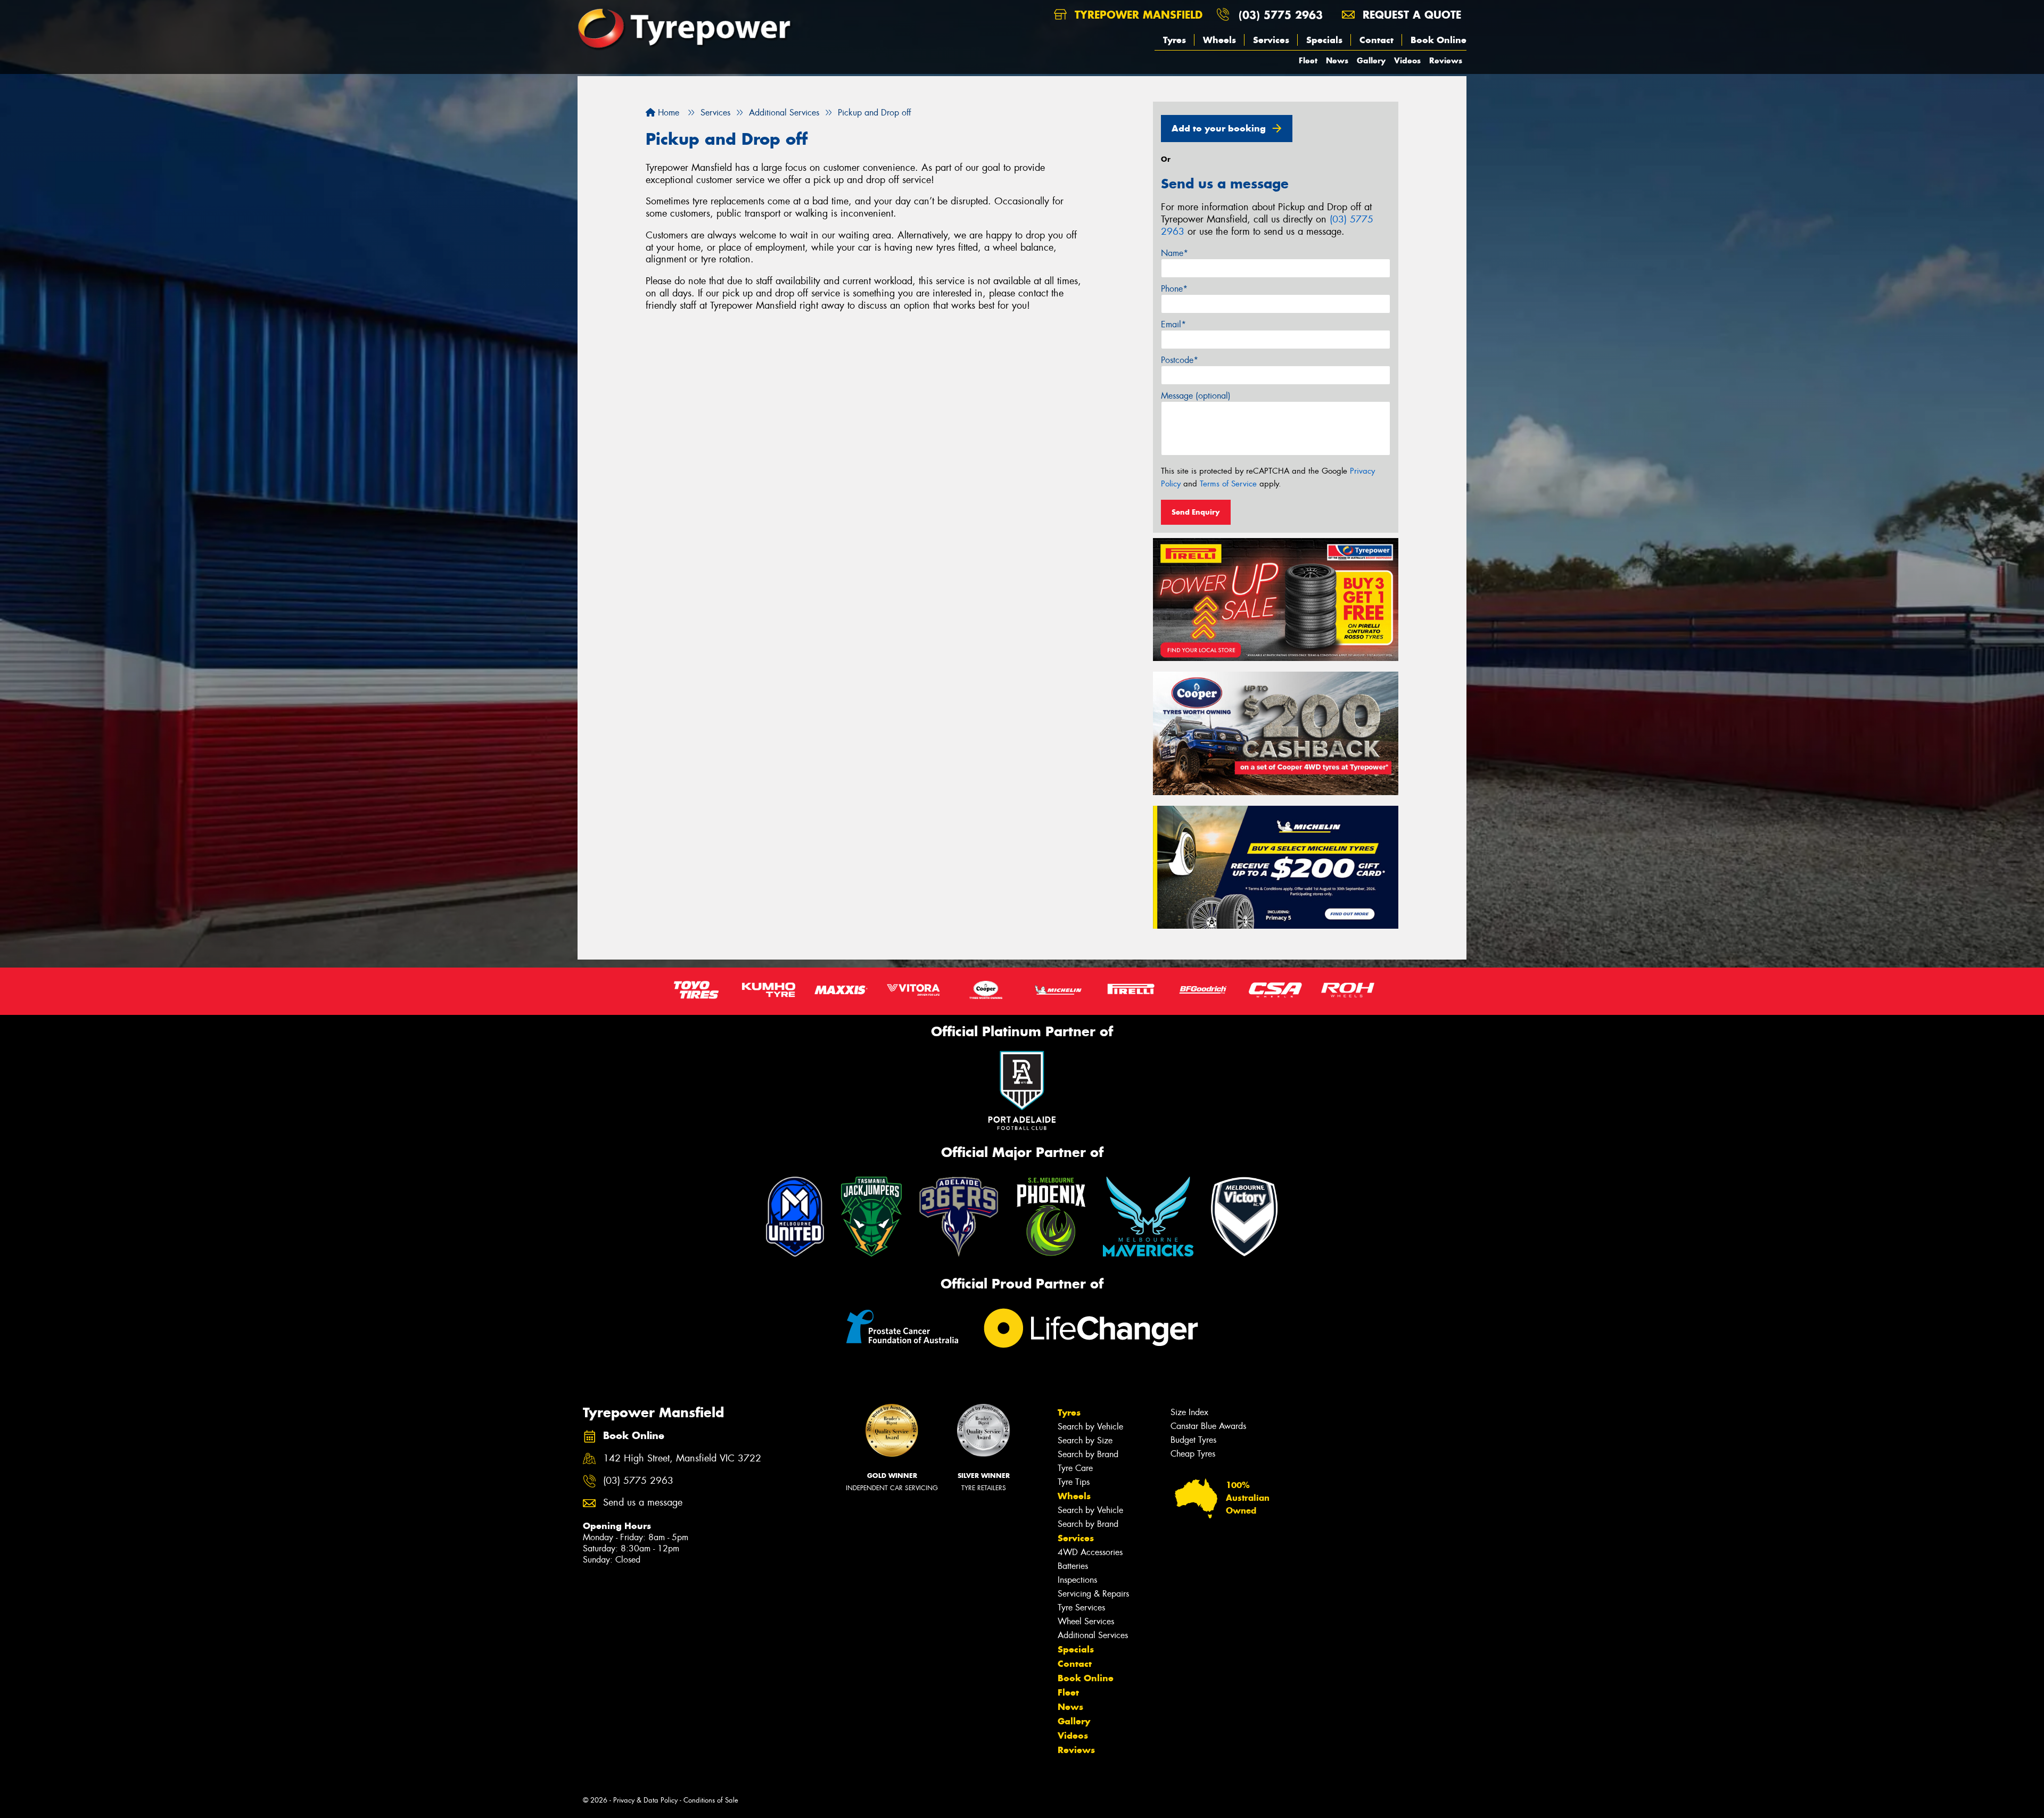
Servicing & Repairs (1093, 1594)
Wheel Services (1086, 1621)
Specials (1324, 40)
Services (1271, 40)
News (1337, 60)
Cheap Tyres (1193, 1454)
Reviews (1446, 60)
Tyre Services (1081, 1608)
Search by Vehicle (1090, 1427)
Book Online (1439, 40)
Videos (1407, 60)
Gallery (1371, 60)
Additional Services (1093, 1635)
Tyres (1175, 40)
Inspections (1077, 1580)
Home (667, 113)
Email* (1173, 324)
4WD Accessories (1090, 1552)
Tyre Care (1075, 1468)
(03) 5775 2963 (1281, 15)
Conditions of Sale (711, 1800)
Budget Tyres (1193, 1440)
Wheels (1219, 40)
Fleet (1308, 60)
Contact (1377, 40)
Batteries (1073, 1566)
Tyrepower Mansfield (1137, 15)
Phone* (1174, 289)
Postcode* (1180, 360)
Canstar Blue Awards (1208, 1426)
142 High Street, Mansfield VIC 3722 (682, 1458)
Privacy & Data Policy (645, 1800)
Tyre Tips (1074, 1482)
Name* (1175, 253)
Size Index (1189, 1412)
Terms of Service (1228, 484)
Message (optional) (1196, 396)
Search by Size (1085, 1440)
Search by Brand (1088, 1454)
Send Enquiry (1196, 512)
